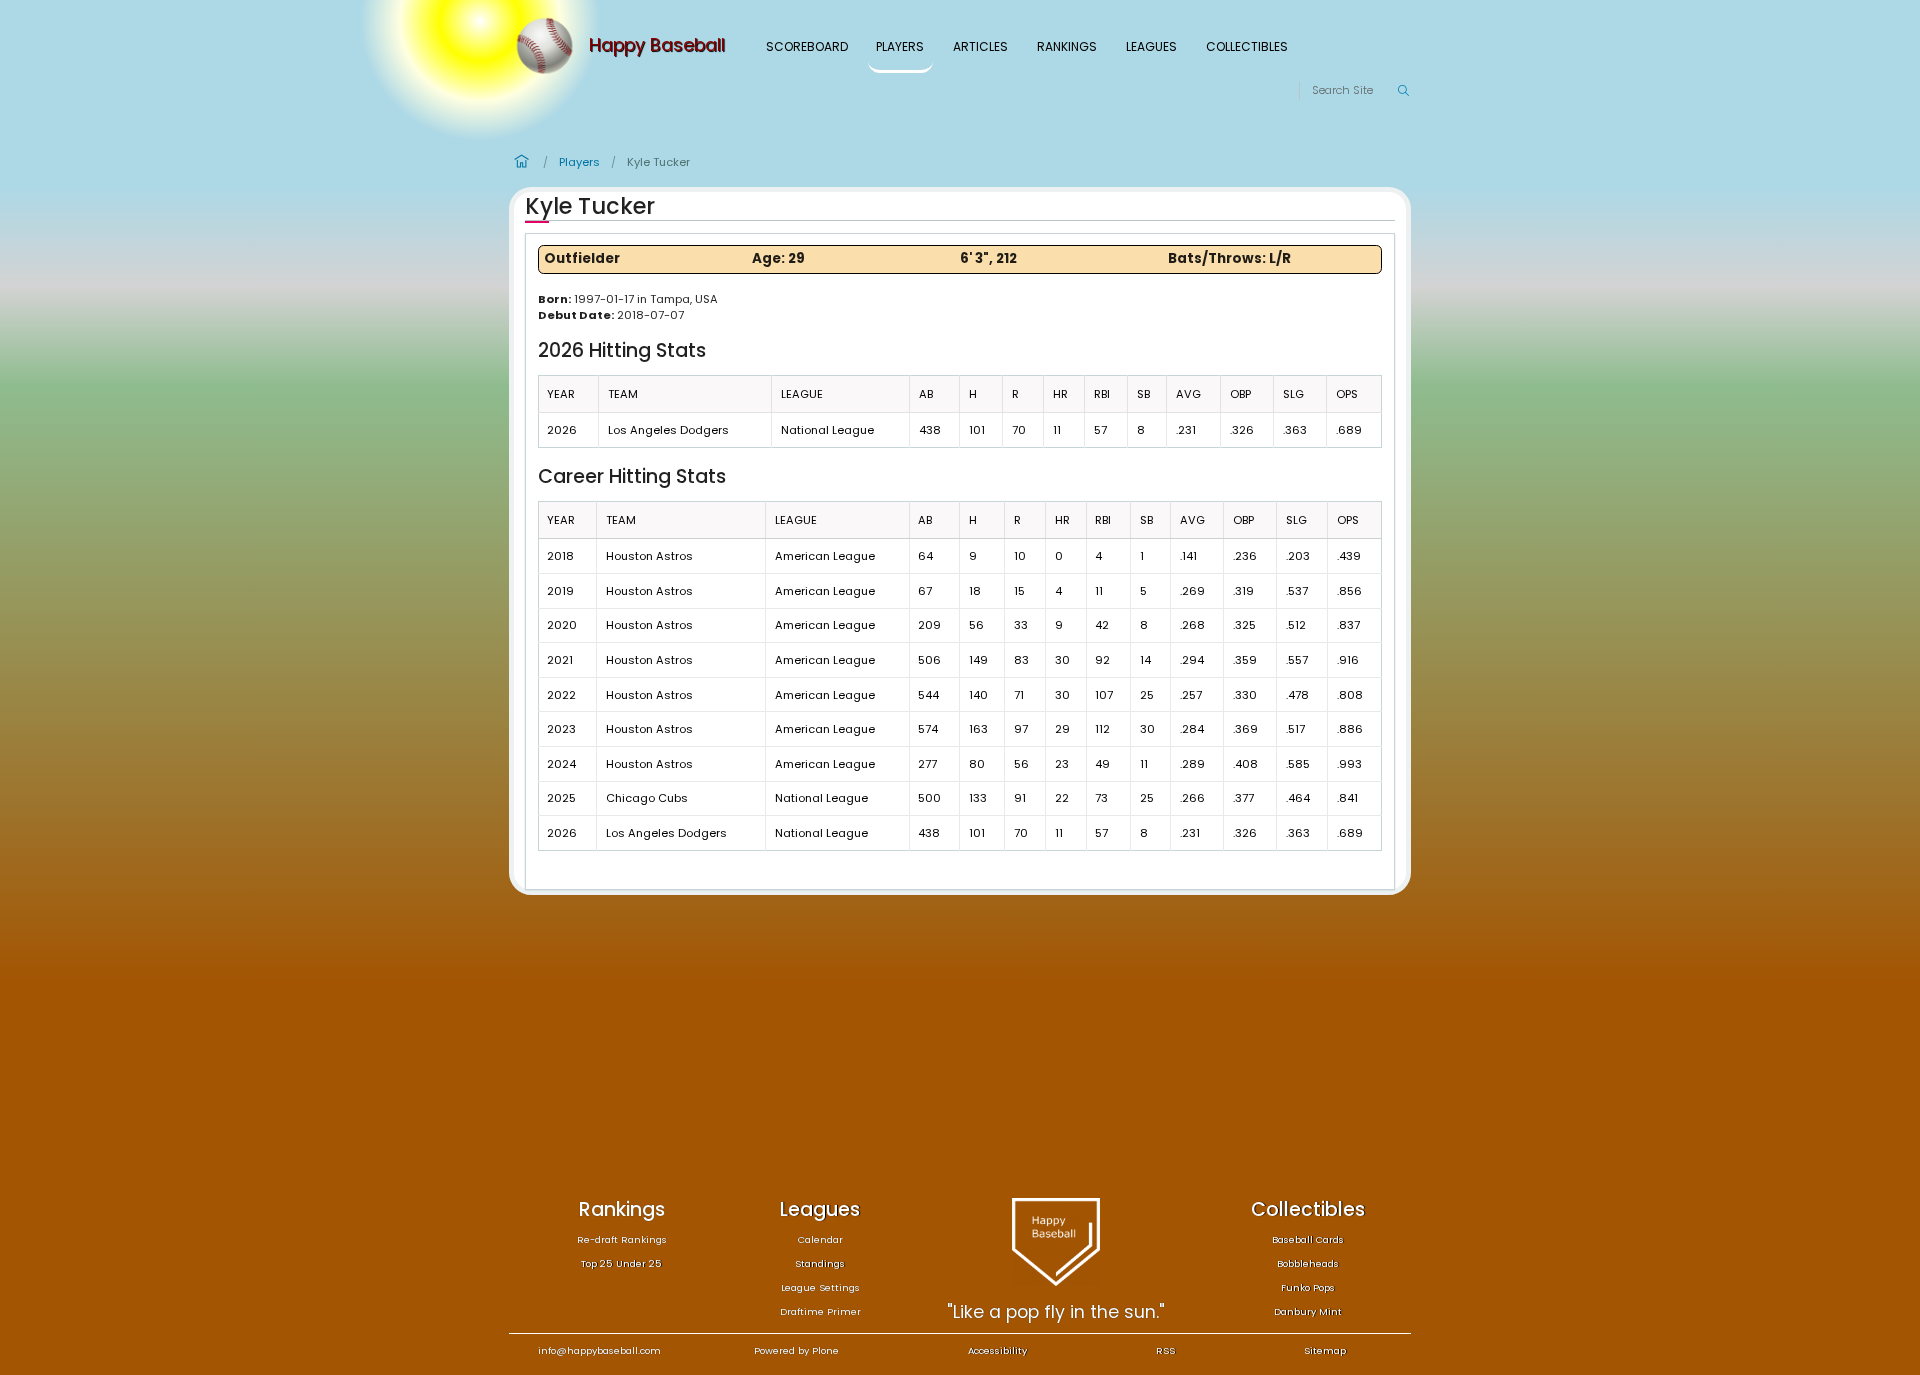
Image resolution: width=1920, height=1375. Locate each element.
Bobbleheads (1308, 1263)
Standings (820, 1263)
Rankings (1067, 46)
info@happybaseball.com (599, 1350)
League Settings (820, 1287)
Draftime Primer (820, 1311)
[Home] (549, 46)
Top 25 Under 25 (621, 1263)
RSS (1165, 1350)
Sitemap (1325, 1350)
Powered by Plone (796, 1350)
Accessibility (997, 1350)
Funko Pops (1308, 1287)
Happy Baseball (657, 46)
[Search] (1403, 91)
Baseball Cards (1308, 1239)
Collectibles (1247, 46)
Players (900, 46)
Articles (980, 46)
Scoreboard (807, 46)
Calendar (820, 1239)
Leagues (1151, 46)
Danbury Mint (1308, 1311)
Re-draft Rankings (622, 1239)
